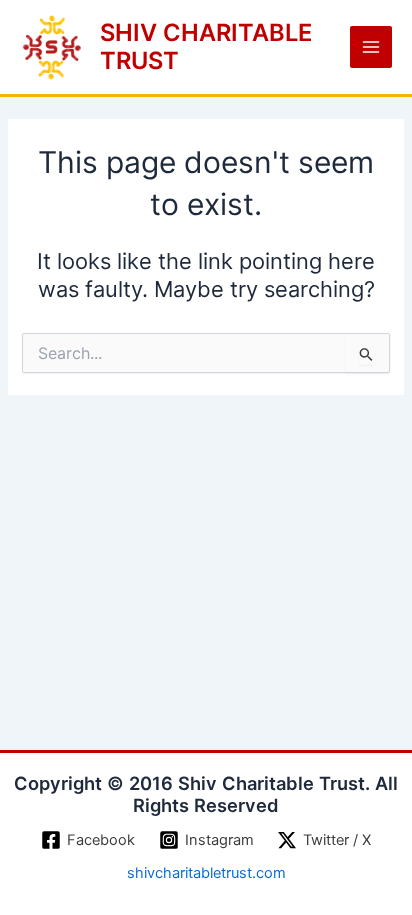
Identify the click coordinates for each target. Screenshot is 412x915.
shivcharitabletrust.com (206, 873)
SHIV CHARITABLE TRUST (206, 46)
